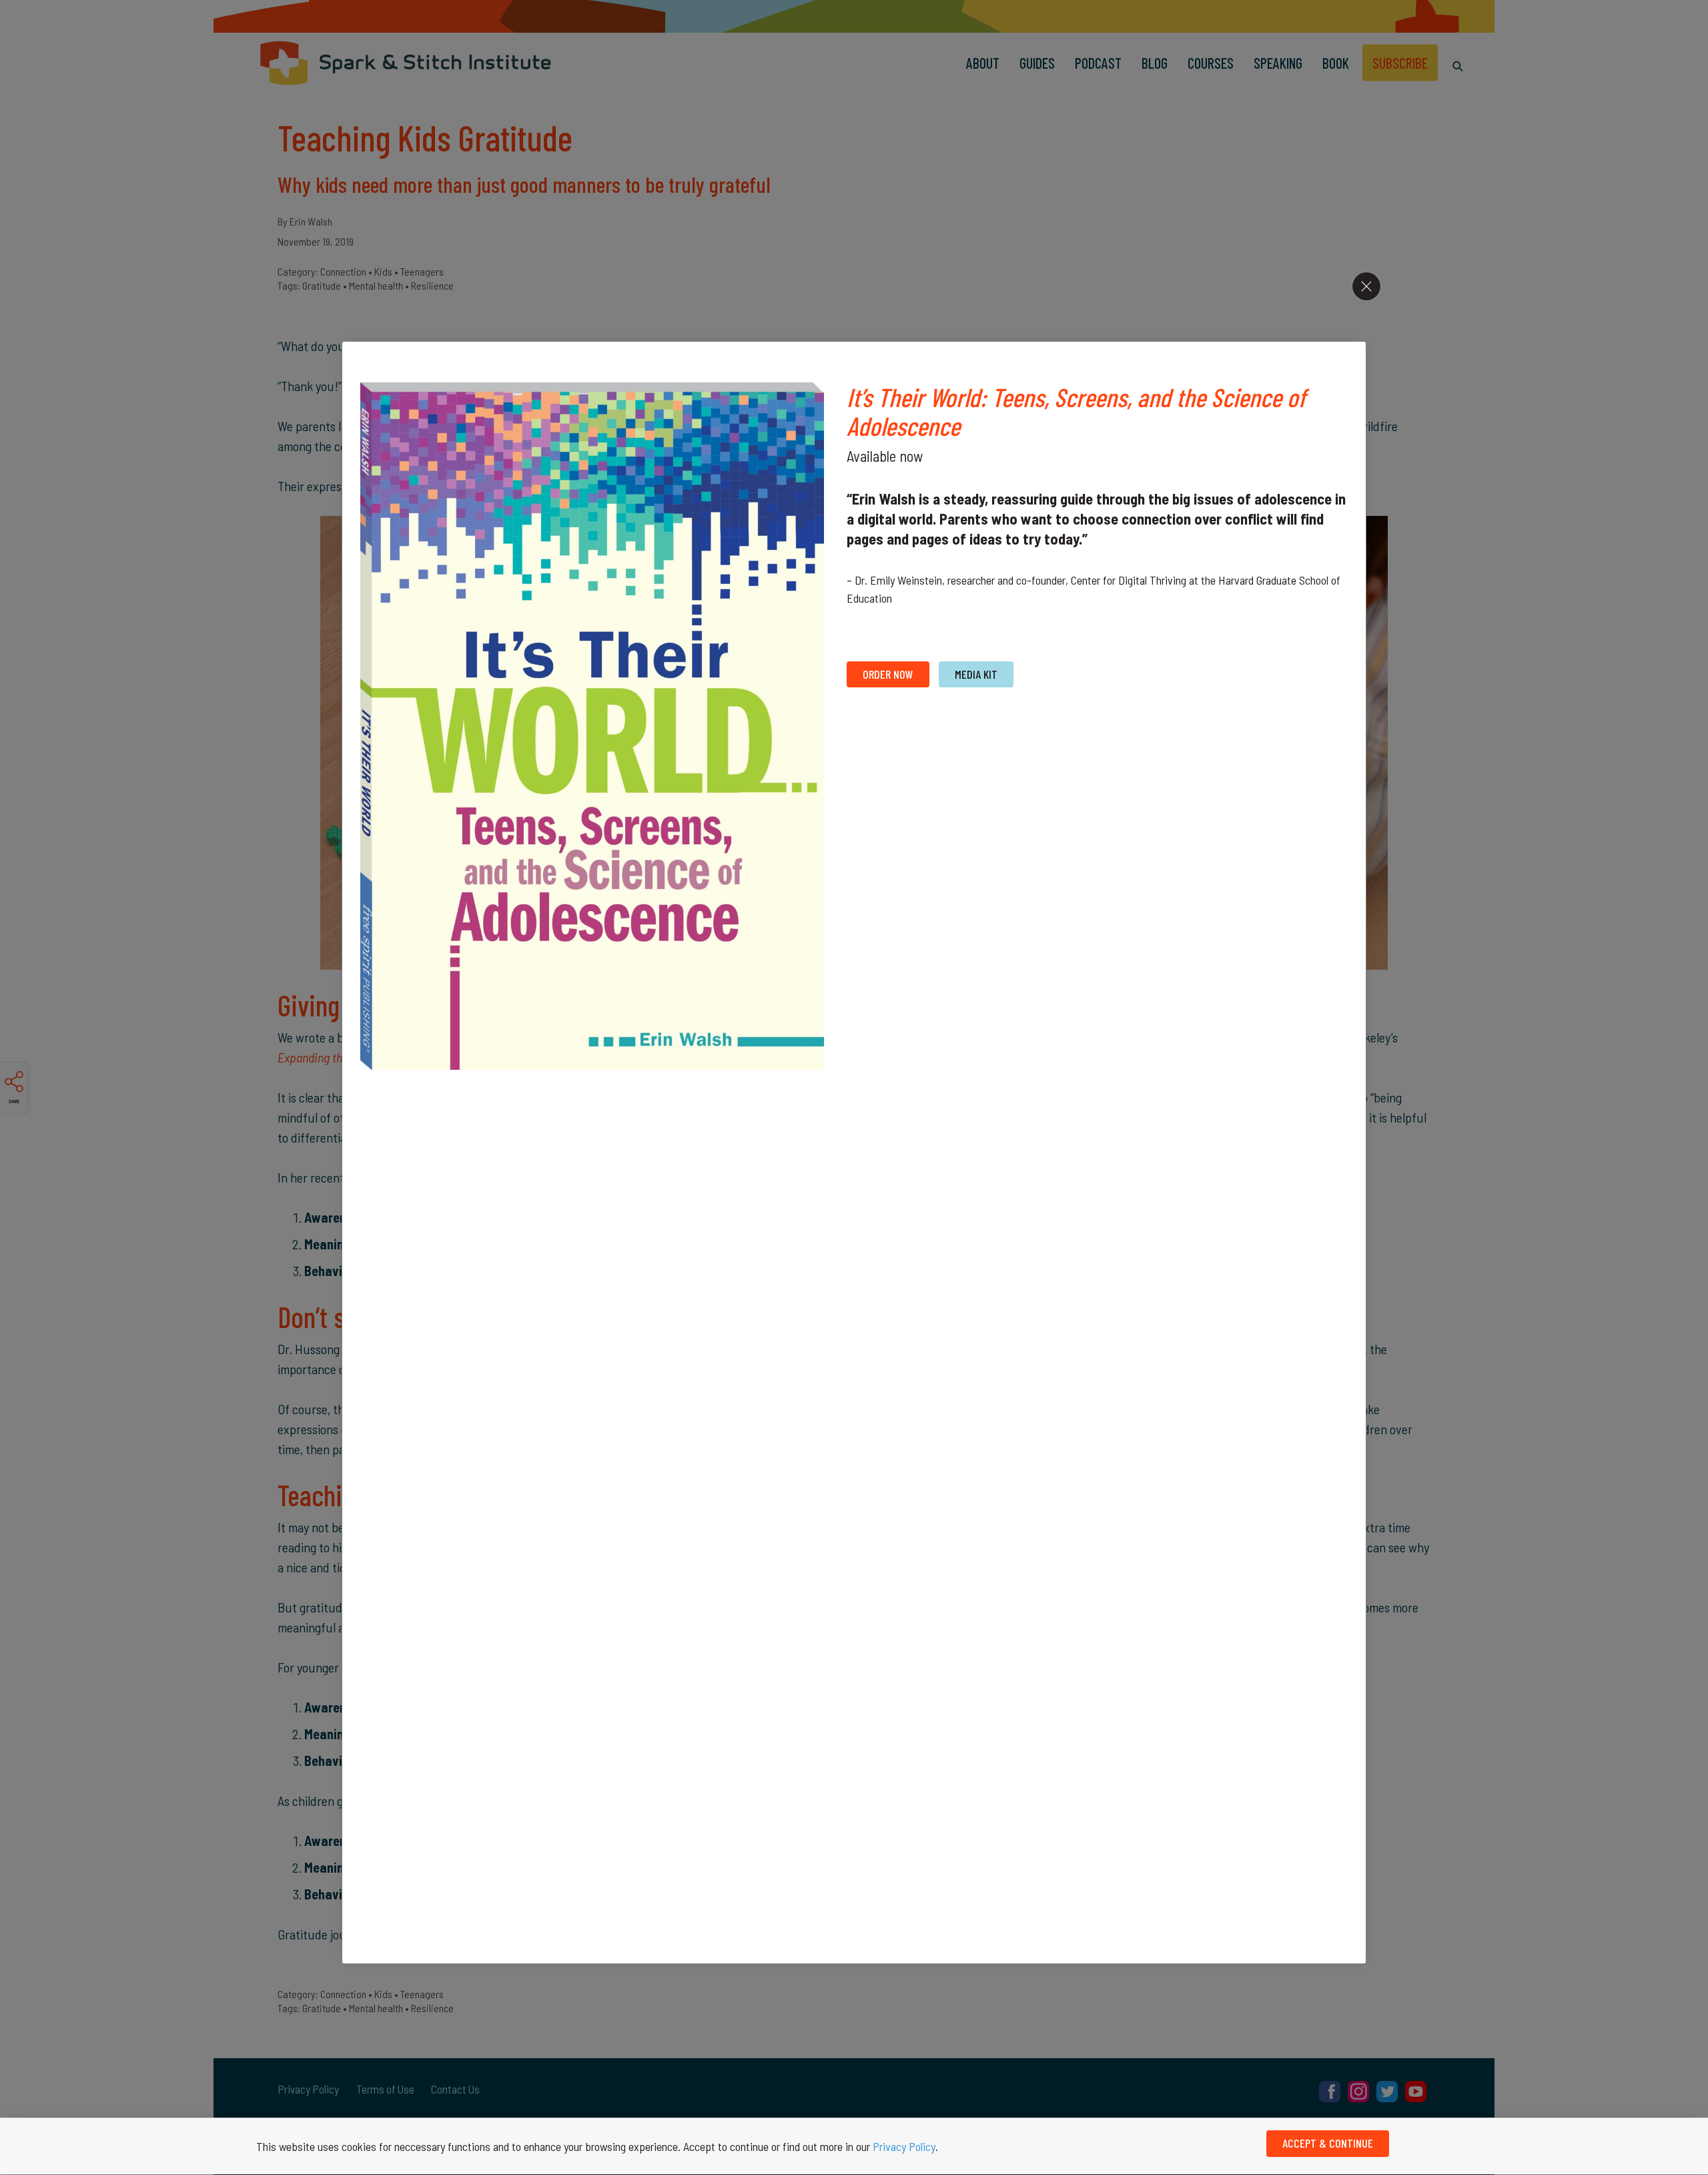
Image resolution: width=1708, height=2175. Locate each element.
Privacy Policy (904, 2146)
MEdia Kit (976, 674)
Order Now (888, 674)
